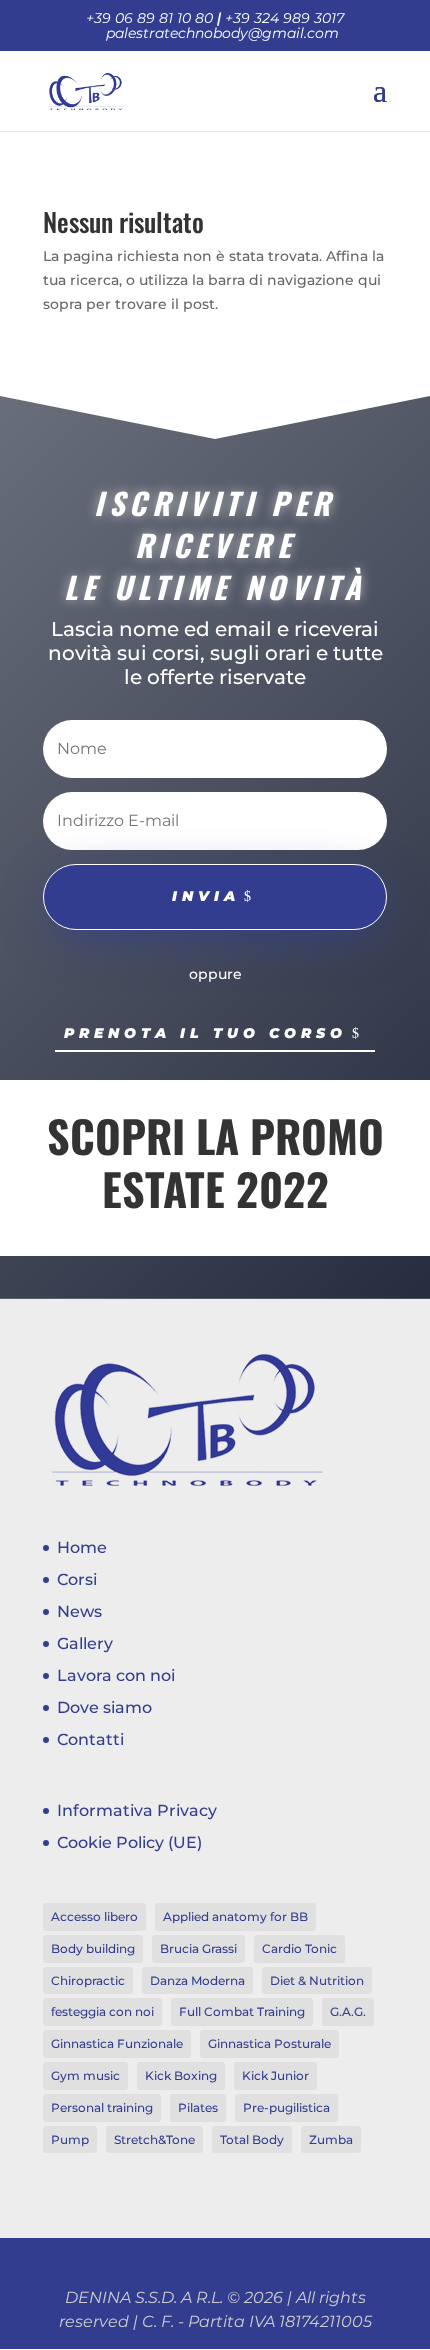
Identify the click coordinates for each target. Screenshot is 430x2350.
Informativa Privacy (137, 1810)
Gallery (85, 1643)
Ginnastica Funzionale (117, 2043)
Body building (93, 1948)
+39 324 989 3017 (284, 18)
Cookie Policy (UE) (129, 1842)
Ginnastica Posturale (269, 2043)
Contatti (90, 1739)
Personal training (102, 2107)
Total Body (252, 2139)
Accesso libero (94, 1916)
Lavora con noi (116, 1675)
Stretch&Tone (154, 2139)
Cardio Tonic (299, 1948)
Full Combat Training (242, 2011)
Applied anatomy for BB (235, 1916)
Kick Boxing (181, 2075)
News (79, 1611)
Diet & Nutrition (317, 1980)
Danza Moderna (197, 1980)
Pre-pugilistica (286, 2107)
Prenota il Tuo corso (205, 1033)
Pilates (198, 2107)
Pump (70, 2139)
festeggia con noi (102, 2011)
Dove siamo (104, 1707)
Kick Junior (275, 2075)
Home (82, 1547)
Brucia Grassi (198, 1948)
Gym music (85, 2075)
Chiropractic (88, 1980)
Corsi (77, 1579)
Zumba (331, 2139)
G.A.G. (348, 2011)
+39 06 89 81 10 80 (149, 18)
